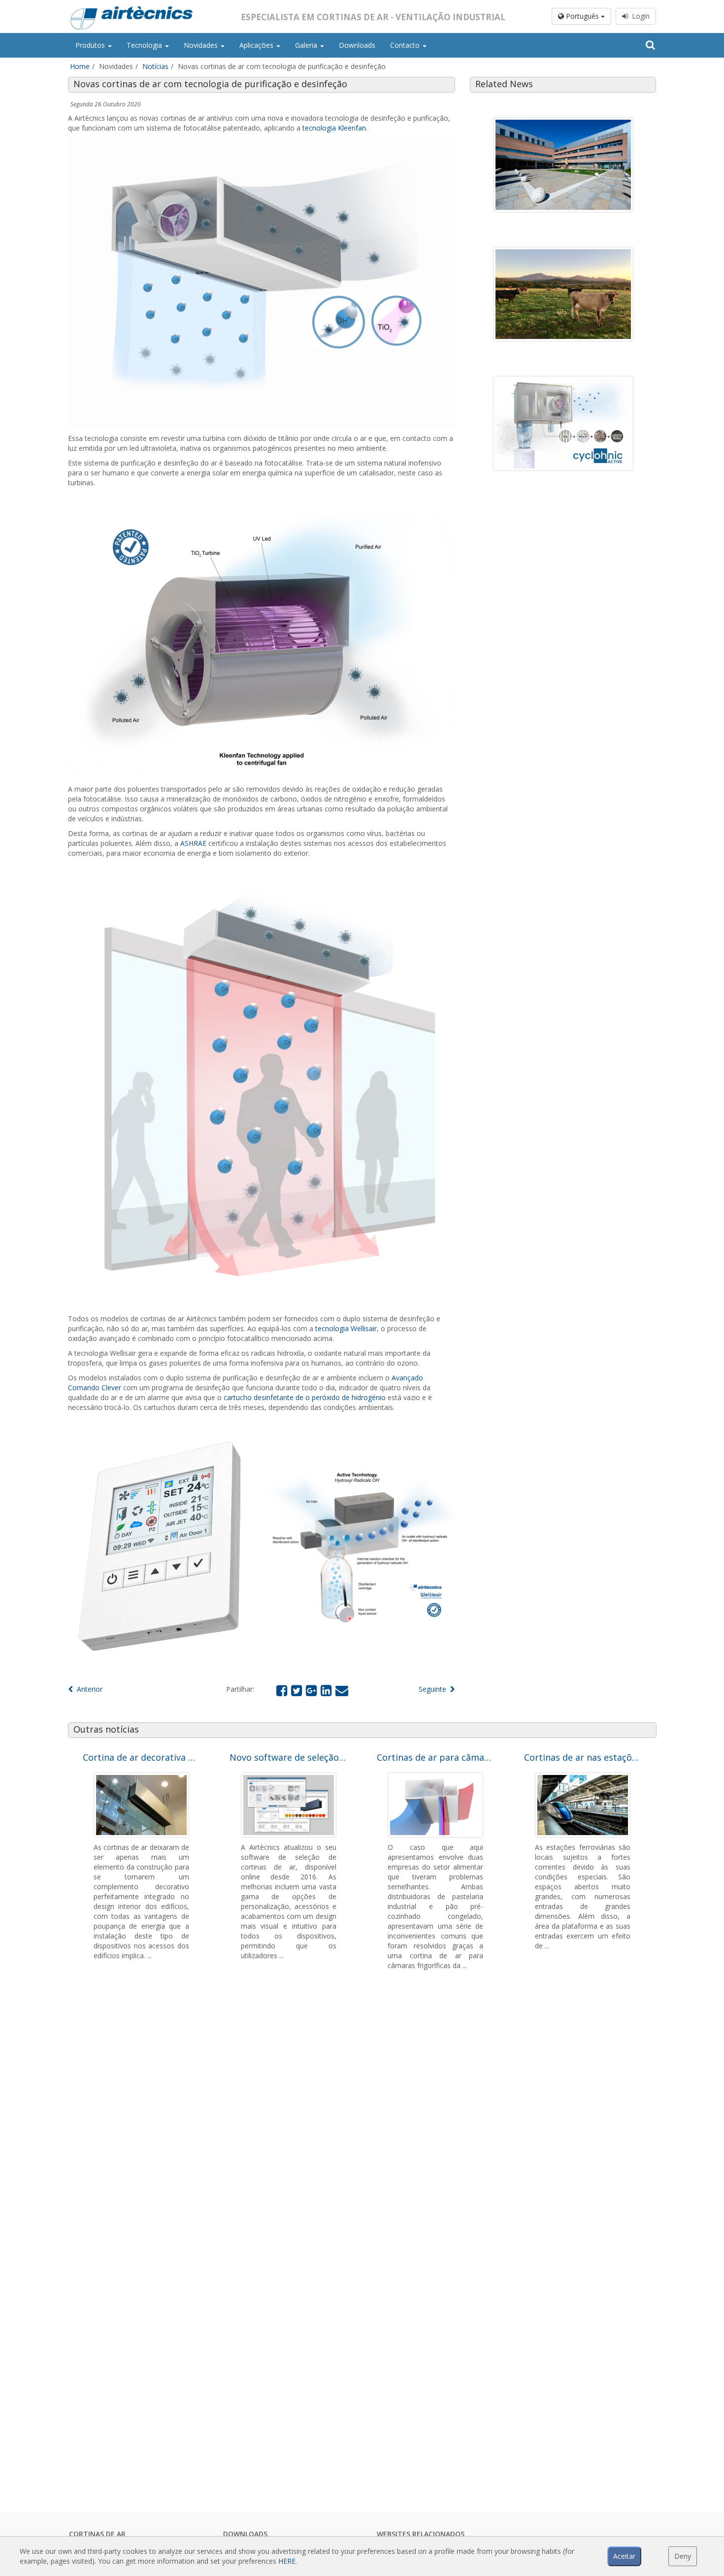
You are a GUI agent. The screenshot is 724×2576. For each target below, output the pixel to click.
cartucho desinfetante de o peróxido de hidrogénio (305, 1397)
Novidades (202, 45)
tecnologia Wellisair (346, 1328)
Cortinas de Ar (97, 2534)
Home (80, 66)
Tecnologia (145, 45)
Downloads (357, 45)
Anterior (88, 1689)
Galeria (307, 45)
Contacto (406, 45)
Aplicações (257, 45)
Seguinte (434, 1689)
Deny (683, 2556)
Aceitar (624, 2556)
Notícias (155, 66)
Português (582, 16)
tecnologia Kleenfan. (335, 128)
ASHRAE (193, 843)
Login (639, 16)
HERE (287, 2561)
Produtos (91, 45)
